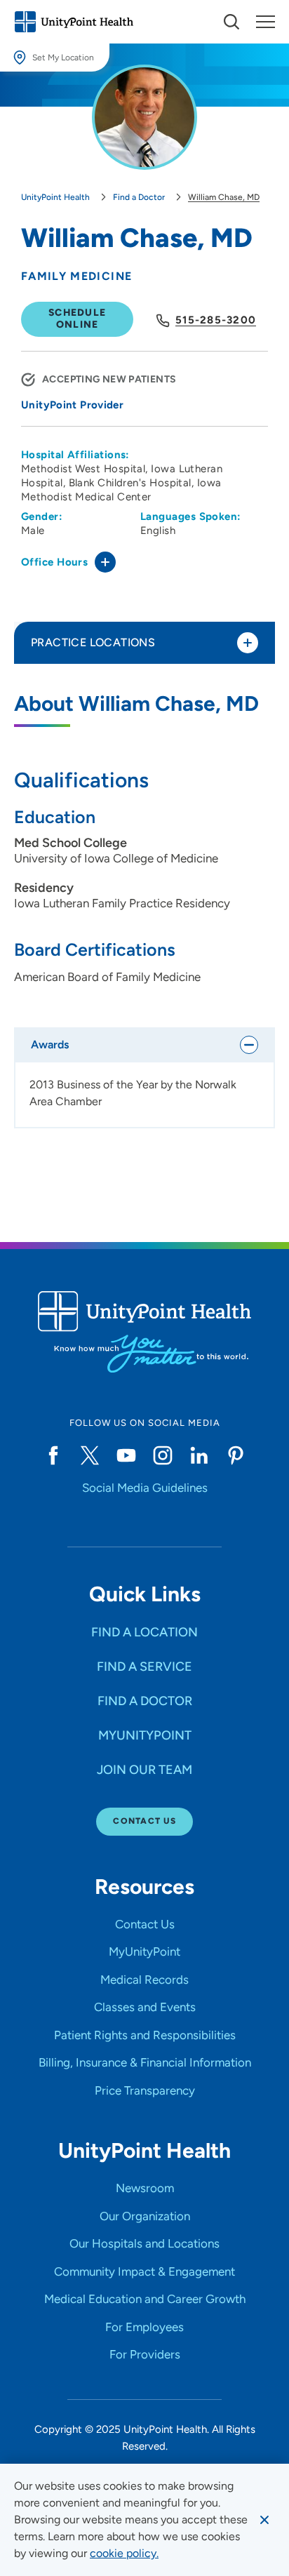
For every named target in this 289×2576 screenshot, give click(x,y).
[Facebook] (53, 1455)
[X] (90, 1455)
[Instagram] (163, 1455)
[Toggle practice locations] (248, 643)
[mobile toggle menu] (231, 22)
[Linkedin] (199, 1455)
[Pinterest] (236, 1455)
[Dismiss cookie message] (264, 2520)
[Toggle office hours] (105, 562)
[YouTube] (126, 1455)
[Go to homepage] (74, 22)
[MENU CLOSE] (266, 22)
